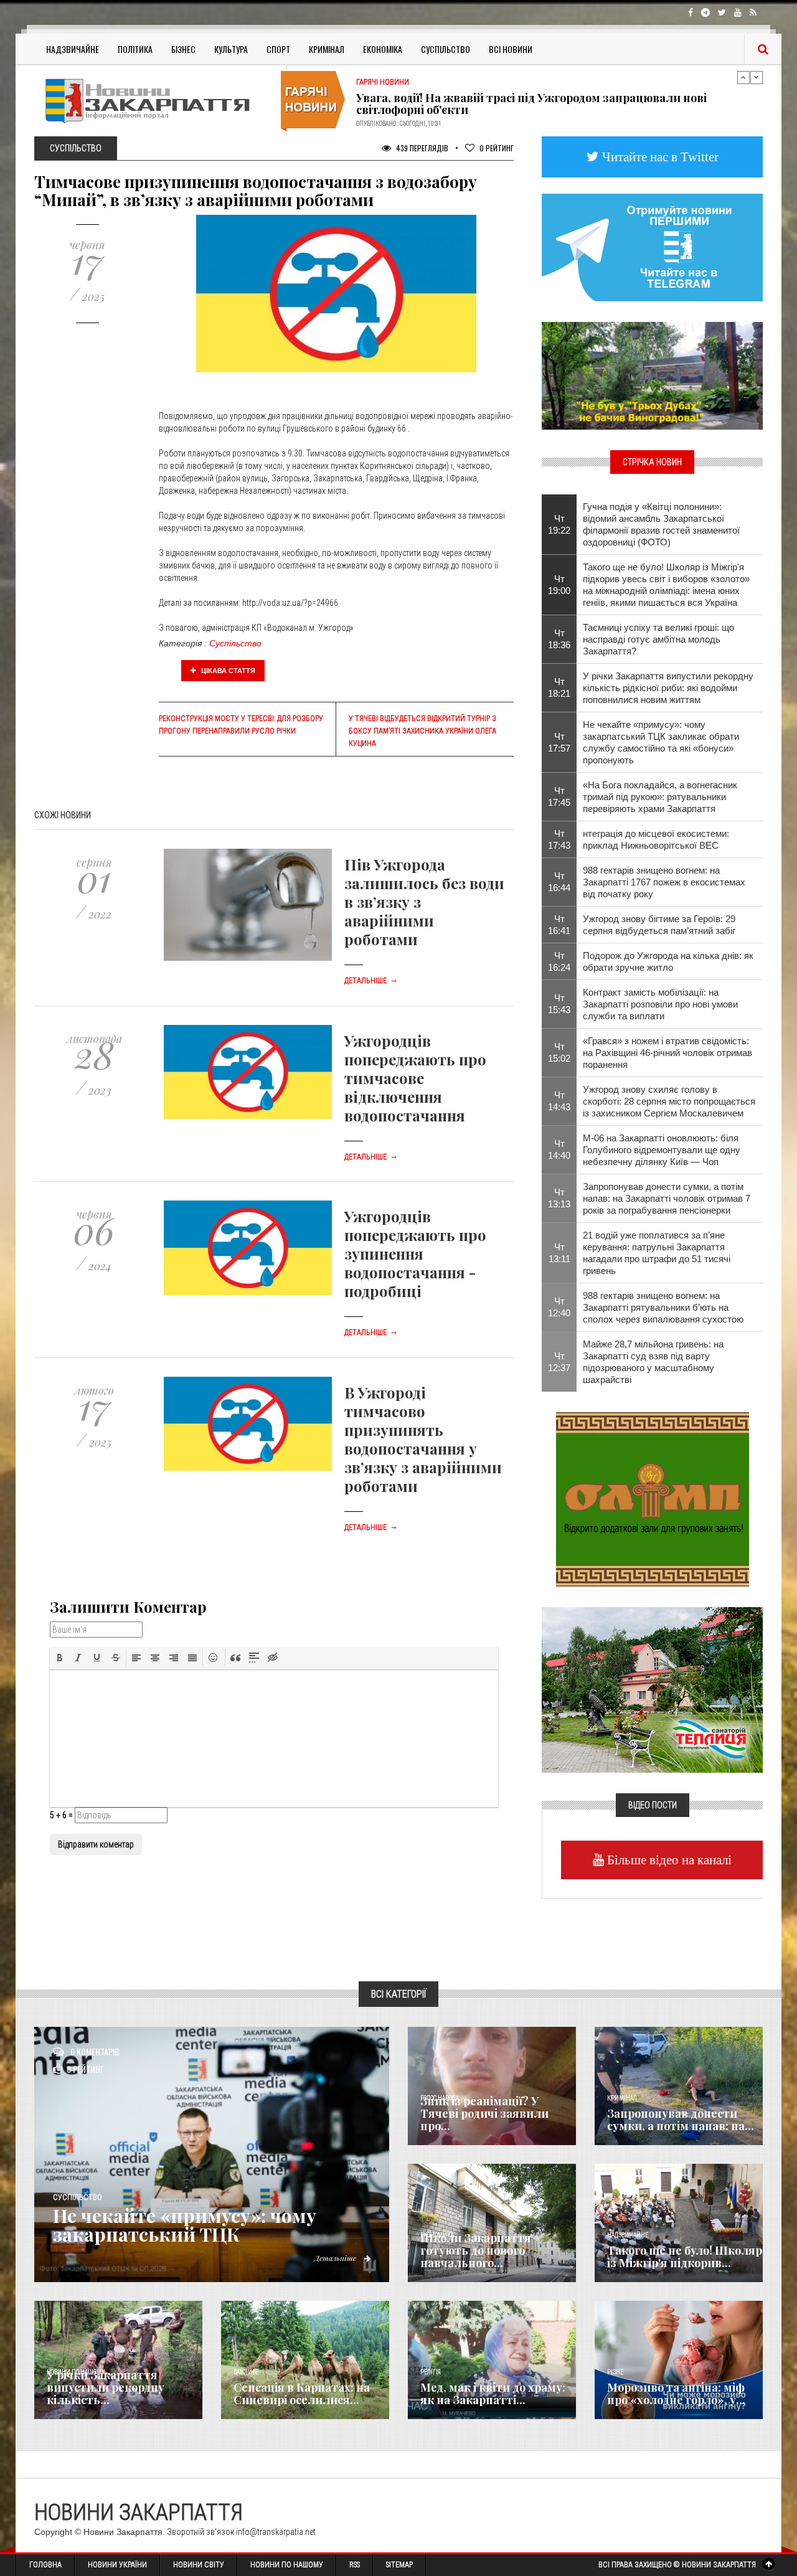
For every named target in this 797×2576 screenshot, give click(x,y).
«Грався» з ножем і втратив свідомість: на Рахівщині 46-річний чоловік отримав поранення (667, 1053)
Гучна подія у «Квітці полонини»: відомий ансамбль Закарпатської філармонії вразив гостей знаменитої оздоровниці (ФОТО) (661, 524)
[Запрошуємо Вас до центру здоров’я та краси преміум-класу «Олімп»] (653, 1498)
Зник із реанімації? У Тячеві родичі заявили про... (484, 2113)
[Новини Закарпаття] (156, 101)
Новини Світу (199, 2565)
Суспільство (446, 49)
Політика (135, 49)
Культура (231, 49)
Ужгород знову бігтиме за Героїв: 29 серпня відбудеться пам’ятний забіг (659, 925)
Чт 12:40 (559, 1307)
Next (757, 77)
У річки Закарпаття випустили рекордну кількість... (106, 2387)
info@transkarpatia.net (276, 2532)
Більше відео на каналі (668, 1860)
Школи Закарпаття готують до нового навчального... (476, 2250)
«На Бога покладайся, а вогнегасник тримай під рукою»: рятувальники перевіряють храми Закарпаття (660, 797)
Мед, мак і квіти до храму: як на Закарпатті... (493, 2394)
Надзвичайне (73, 49)
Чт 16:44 (559, 882)
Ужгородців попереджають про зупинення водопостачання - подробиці (415, 1253)
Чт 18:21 (559, 687)
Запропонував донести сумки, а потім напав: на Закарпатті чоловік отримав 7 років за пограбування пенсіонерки (667, 1198)
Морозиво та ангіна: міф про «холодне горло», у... (676, 2394)
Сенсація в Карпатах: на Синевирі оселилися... (302, 2394)
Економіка (383, 49)
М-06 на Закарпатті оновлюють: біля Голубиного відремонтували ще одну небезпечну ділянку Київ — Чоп (662, 1150)
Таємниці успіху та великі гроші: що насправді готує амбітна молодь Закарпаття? (658, 639)
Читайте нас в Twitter (659, 157)
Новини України (117, 2565)
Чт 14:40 (559, 1149)
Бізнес (183, 49)
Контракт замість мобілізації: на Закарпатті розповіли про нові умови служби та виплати (660, 1004)
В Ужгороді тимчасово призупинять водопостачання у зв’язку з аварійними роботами (423, 1439)
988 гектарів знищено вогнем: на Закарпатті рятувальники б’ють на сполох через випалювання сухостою (663, 1307)
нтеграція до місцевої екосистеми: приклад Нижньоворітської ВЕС (656, 839)
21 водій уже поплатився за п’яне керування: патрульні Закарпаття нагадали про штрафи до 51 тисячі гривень (657, 1253)
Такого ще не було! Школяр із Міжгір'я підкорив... (685, 2257)
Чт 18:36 (559, 639)
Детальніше (371, 981)
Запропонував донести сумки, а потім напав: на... (681, 2120)
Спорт (278, 49)
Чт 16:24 (559, 961)
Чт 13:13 (559, 1198)
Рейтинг (497, 148)
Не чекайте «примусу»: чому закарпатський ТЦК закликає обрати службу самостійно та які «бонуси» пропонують (661, 742)
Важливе (246, 2372)
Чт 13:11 (559, 1253)
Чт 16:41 (559, 925)
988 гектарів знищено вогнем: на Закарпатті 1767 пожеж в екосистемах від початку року (664, 882)
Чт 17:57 (559, 742)
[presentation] (60, 1658)
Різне (615, 2372)
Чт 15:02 (559, 1052)
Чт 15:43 (559, 1004)
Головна (45, 2565)
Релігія (431, 2372)
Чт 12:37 (559, 1362)
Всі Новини (511, 49)
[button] (60, 1658)
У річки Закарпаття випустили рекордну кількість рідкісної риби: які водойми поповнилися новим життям (668, 688)
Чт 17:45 (559, 796)
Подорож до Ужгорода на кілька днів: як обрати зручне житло (668, 961)
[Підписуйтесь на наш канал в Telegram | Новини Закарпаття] (652, 247)
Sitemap (399, 2565)
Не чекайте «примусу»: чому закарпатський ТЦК (185, 2225)
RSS (355, 2565)
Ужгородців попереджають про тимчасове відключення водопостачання (415, 1078)
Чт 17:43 (559, 839)
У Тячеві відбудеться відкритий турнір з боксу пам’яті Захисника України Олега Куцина (422, 731)
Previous (743, 77)
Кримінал (327, 49)
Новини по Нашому (287, 2565)
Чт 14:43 (559, 1101)
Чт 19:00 (559, 585)
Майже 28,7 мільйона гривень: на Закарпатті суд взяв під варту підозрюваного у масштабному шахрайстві (653, 1362)
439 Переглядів (421, 148)
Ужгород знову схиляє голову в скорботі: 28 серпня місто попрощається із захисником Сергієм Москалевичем (669, 1101)
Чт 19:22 (559, 524)
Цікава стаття (227, 671)
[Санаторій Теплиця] (652, 1689)
